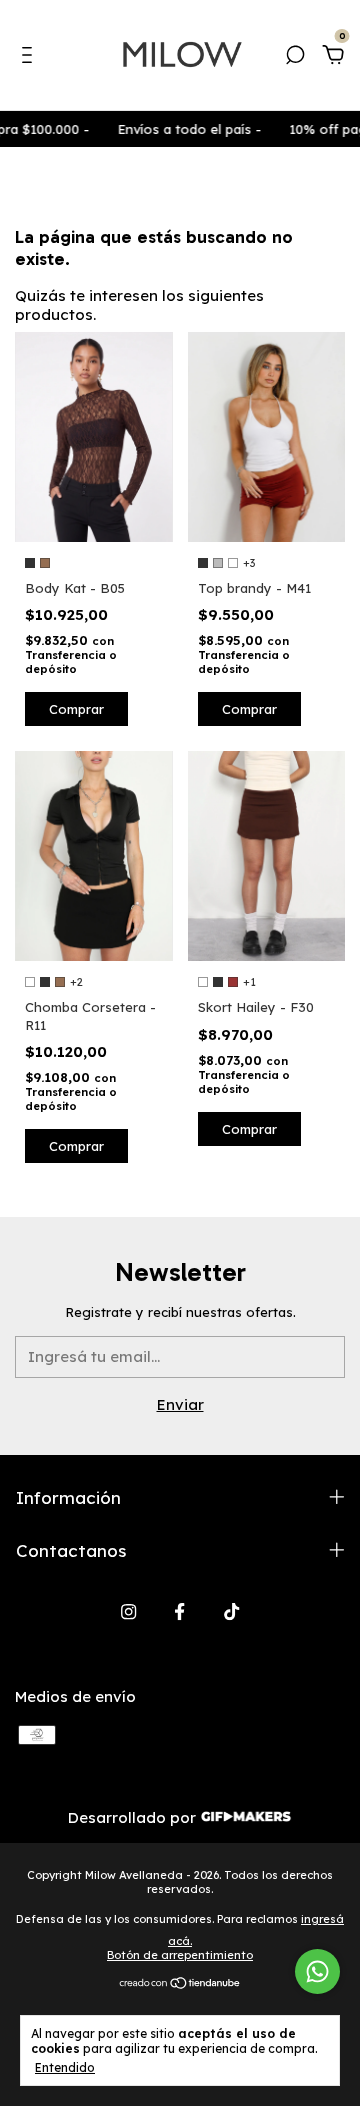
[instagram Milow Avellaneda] (128, 1611)
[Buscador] (295, 57)
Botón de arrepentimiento (180, 1955)
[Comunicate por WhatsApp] (317, 1971)
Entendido (65, 2067)
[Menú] (30, 57)
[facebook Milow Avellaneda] (179, 1611)
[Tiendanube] (180, 1984)
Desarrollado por (134, 1817)
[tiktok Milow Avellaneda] (231, 1611)
